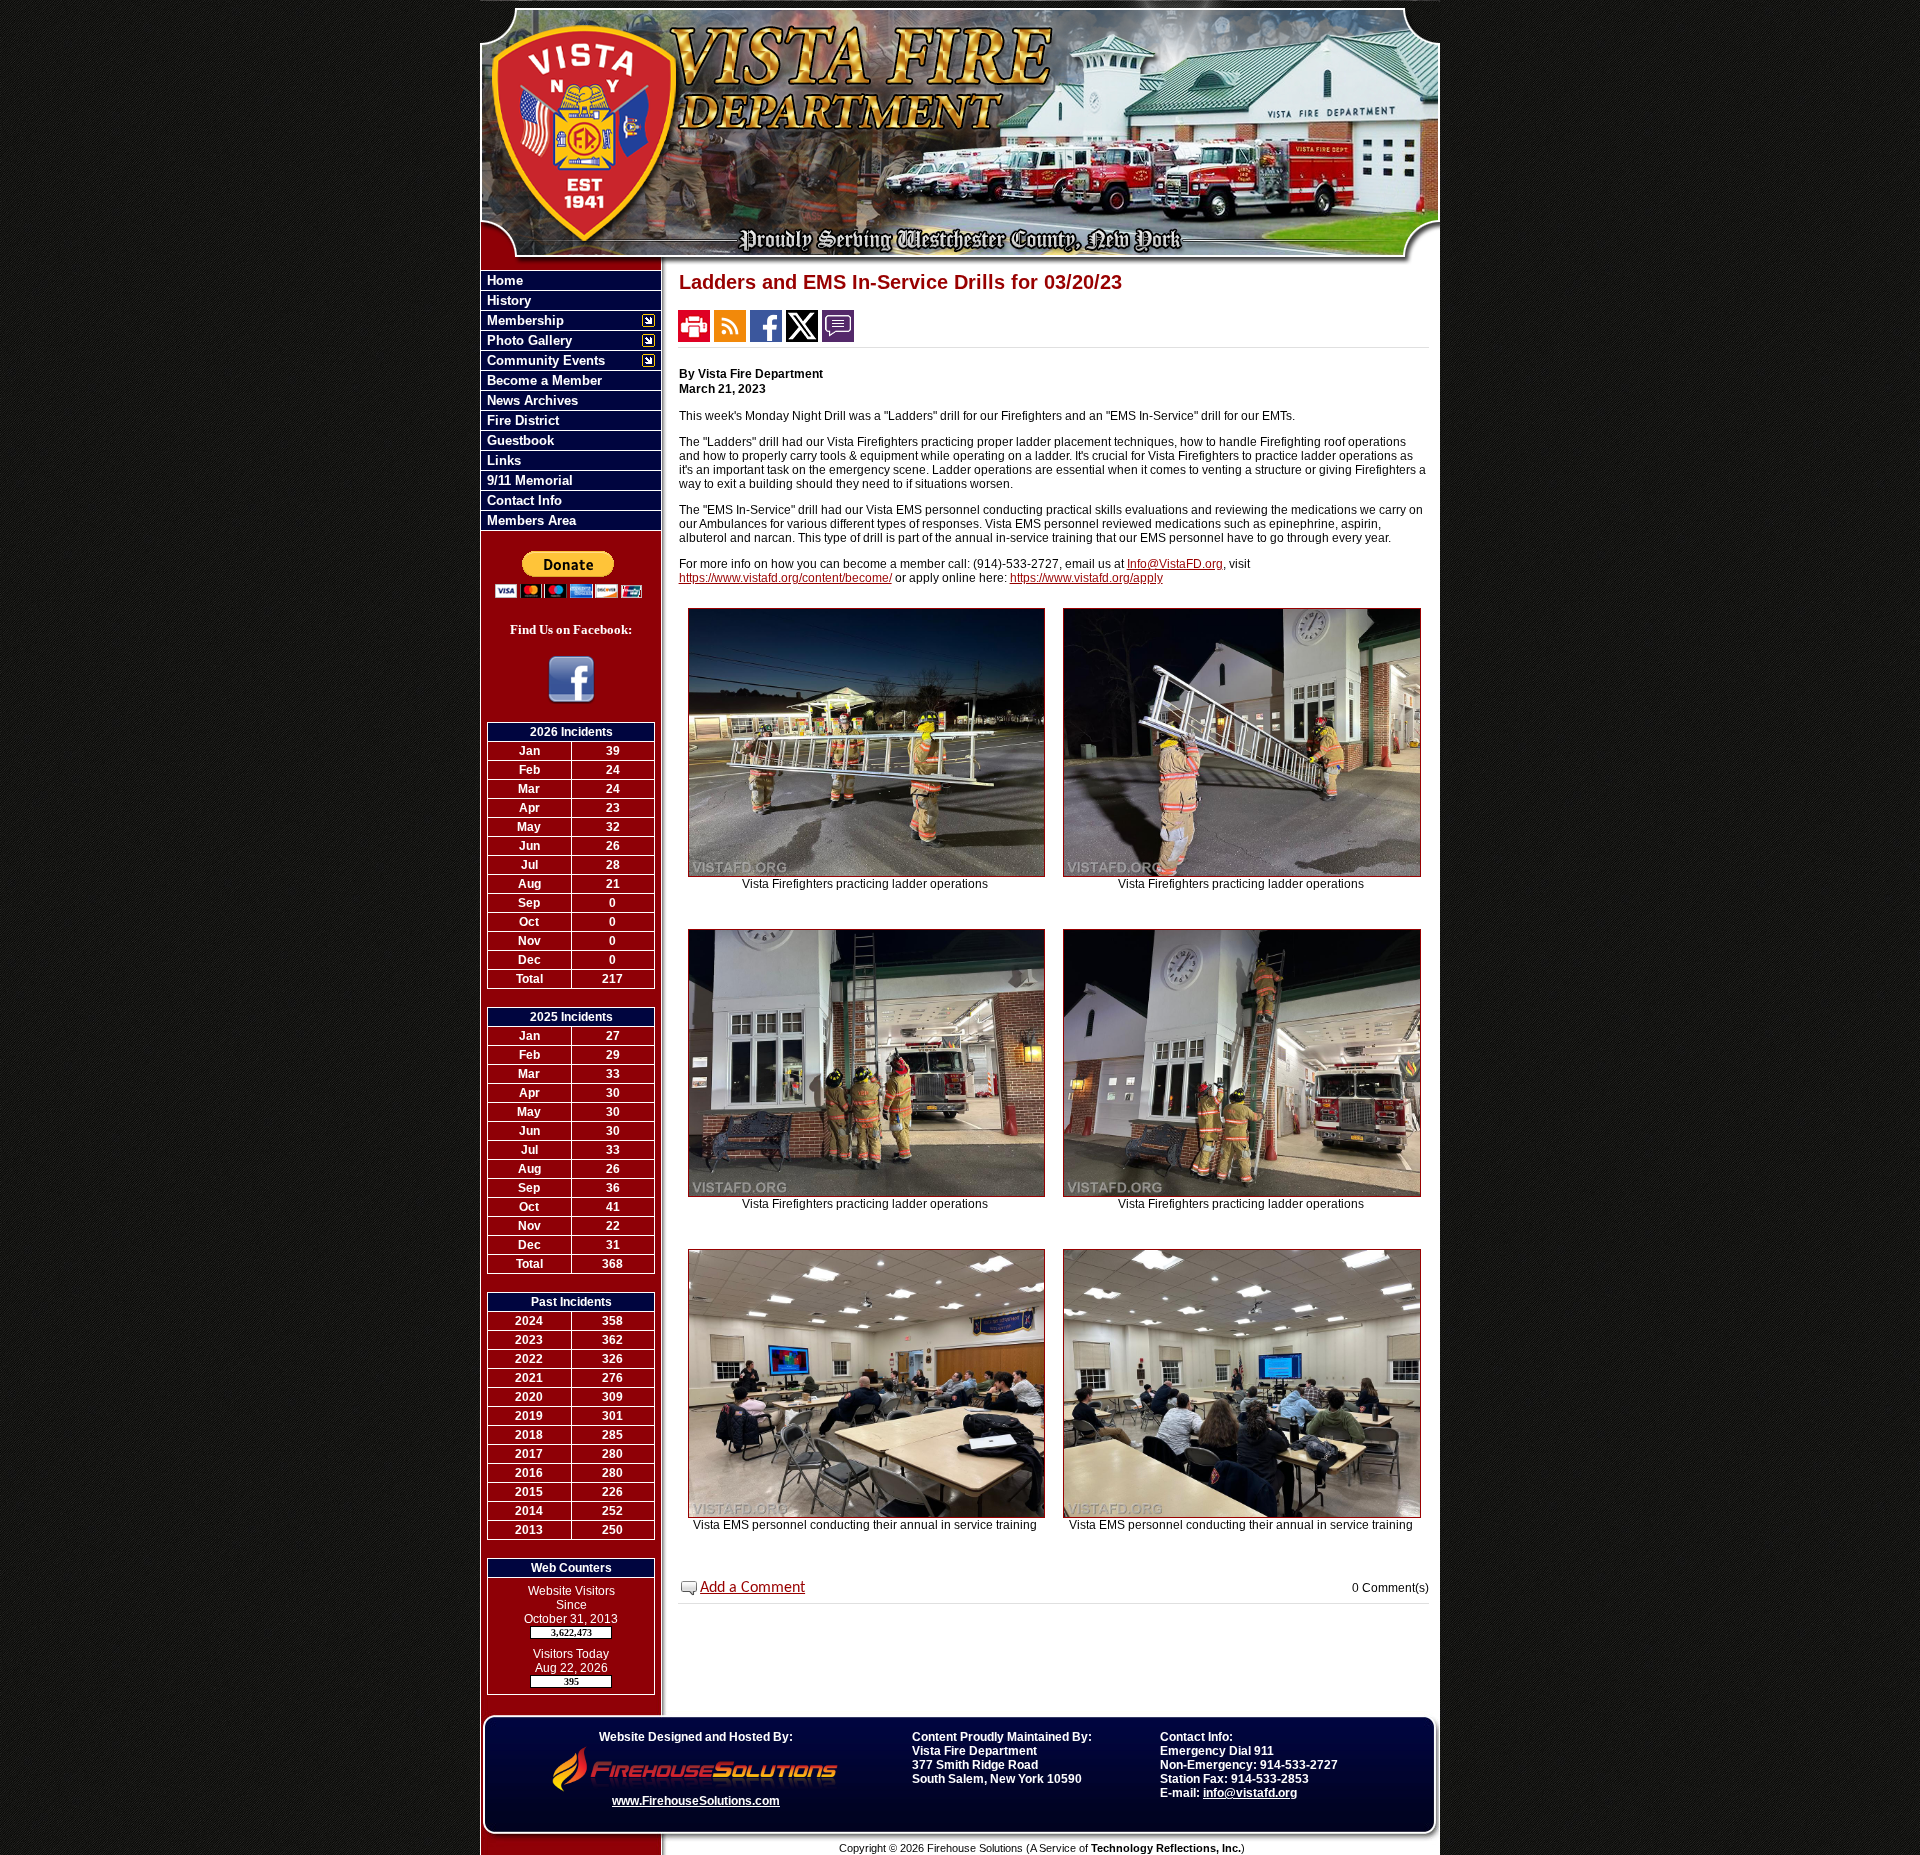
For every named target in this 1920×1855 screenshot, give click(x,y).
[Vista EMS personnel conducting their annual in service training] (867, 1514)
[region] (571, 400)
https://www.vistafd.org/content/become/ (785, 578)
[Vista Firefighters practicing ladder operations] (867, 873)
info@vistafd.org (1250, 1793)
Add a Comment (752, 1588)
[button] (560, 320)
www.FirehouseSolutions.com (696, 1801)
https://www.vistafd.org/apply (1086, 578)
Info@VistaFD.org (1175, 564)
